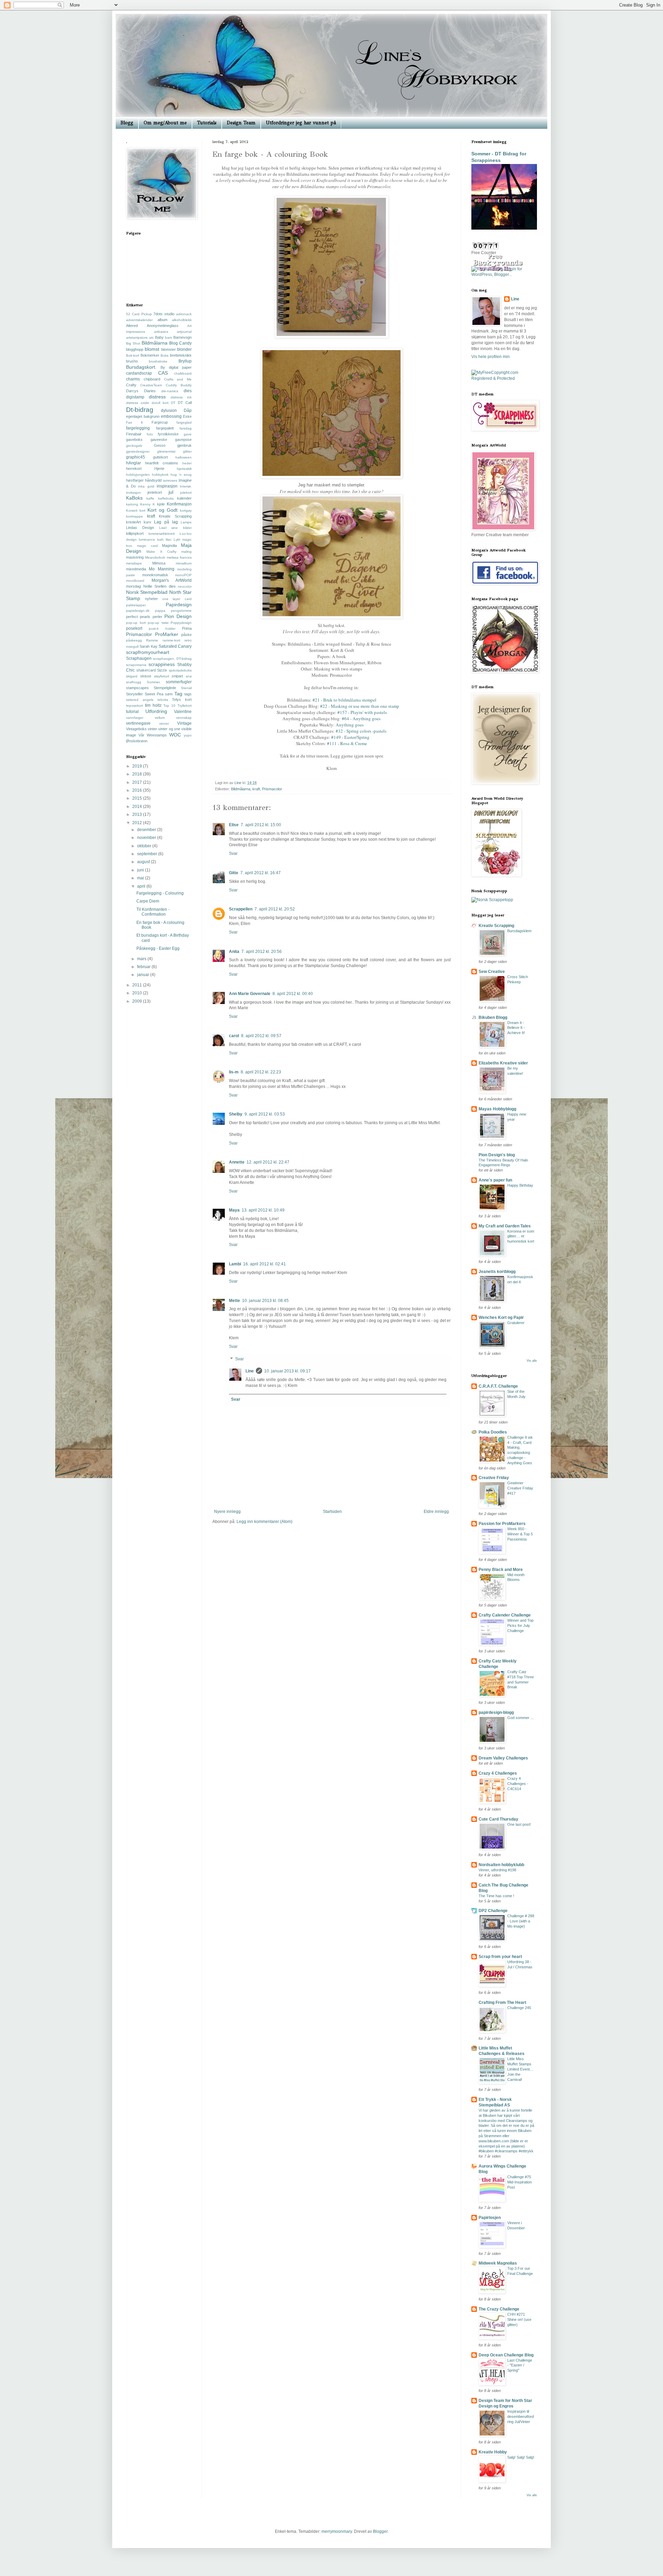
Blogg (127, 123)
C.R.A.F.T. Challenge (498, 1386)
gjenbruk (184, 445)
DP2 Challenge (493, 1911)
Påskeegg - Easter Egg (158, 948)
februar (144, 967)
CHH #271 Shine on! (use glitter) (519, 2319)
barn (169, 337)
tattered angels (140, 700)
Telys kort (182, 700)
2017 (138, 782)
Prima (187, 628)
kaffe (150, 498)
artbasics (161, 332)
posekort (134, 628)
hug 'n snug (181, 475)
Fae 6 (134, 422)
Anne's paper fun (495, 1180)
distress (157, 397)
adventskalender (139, 320)
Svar (233, 853)
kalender (184, 498)
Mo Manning (161, 569)
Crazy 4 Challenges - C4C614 (518, 1784)
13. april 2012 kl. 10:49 (263, 1210)
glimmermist (166, 451)
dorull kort (160, 403)
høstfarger (135, 480)
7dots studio (164, 314)
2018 (138, 774)
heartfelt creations (162, 463)
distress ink (181, 397)
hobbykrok (160, 475)
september (148, 854)
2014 (138, 807)
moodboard (135, 581)
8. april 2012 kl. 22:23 (261, 1072)
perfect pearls (138, 617)
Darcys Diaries (141, 391)
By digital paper (176, 367)
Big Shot (133, 343)
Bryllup (185, 361)
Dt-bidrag (140, 410)
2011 (138, 985)
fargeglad (184, 422)
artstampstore (137, 337)
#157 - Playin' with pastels (362, 712)
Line (238, 783)
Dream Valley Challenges (503, 1758)
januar (144, 975)
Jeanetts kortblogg (497, 1272)
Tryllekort (185, 706)
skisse (146, 676)
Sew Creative (492, 972)
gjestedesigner (138, 451)
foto (150, 434)
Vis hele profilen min (491, 357)
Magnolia (169, 546)
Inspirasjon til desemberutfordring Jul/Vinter (521, 2416)
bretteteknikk (181, 355)
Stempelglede (165, 688)
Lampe (186, 522)
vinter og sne (169, 729)
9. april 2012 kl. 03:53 (265, 1114)
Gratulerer (516, 1323)
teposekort (134, 706)
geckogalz (134, 446)
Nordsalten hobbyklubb (501, 1865)
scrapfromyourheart (148, 652)
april (142, 886)
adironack (184, 314)
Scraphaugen (139, 658)
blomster (169, 349)
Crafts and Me (178, 379)
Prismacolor (272, 789)
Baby (159, 337)
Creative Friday (494, 1478)
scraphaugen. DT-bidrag (172, 659)
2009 (138, 1001)
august (144, 862)
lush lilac (164, 539)
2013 (138, 814)
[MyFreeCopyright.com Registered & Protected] (504, 378)
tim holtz (153, 705)
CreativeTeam (151, 385)
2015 (138, 798)
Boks (165, 355)
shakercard (146, 670)
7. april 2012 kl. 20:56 (262, 952)
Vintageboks (136, 729)
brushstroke (158, 361)
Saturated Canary (175, 646)
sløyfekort (162, 676)
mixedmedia (136, 569)
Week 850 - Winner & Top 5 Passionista (520, 1534)
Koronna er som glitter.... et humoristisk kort (521, 1236)
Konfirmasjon (179, 504)
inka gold (146, 486)
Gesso (160, 445)
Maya (234, 1210)
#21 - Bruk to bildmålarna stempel (344, 700)
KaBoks (134, 498)
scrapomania (136, 665)
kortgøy (186, 510)
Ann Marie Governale (250, 994)
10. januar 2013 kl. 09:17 (287, 1371)
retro (188, 640)
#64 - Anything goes (361, 718)
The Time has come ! (496, 1896)
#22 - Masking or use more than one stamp (360, 706)
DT (173, 403)
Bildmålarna (241, 789)
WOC (175, 735)
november (147, 838)
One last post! (519, 1824)
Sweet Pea (154, 694)
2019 (138, 766)
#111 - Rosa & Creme (347, 743)
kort (142, 510)
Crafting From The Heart (502, 2003)
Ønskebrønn (137, 741)
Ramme (152, 640)
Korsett (132, 510)
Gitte (234, 873)
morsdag (133, 586)
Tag (178, 694)
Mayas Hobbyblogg (497, 1109)
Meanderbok (155, 557)
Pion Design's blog (497, 1155)
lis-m (234, 1072)
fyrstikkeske (168, 434)
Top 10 (169, 706)
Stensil (186, 688)
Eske (187, 416)
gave (188, 434)
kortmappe (134, 516)
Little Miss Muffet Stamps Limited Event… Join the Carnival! (520, 2069)
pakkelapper (136, 605)
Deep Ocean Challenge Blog (506, 2355)
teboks (163, 700)
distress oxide (138, 403)
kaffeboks (166, 498)
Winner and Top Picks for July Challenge (520, 1625)
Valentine (183, 712)
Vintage (184, 723)
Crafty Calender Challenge (505, 1615)
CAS (163, 373)
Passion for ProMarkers (502, 1524)
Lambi (235, 1264)
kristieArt (133, 522)
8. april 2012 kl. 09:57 (261, 1036)
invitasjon (133, 493)
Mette (234, 1301)
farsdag (186, 428)
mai (141, 878)
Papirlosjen (490, 2218)
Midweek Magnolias (498, 2263)
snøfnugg (134, 682)
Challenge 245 (519, 2008)
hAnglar (133, 463)
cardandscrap (139, 373)
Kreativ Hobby (493, 2452)
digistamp (135, 397)
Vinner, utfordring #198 (497, 1870)
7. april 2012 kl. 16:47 (261, 873)
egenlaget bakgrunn (143, 416)
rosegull (132, 647)
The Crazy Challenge (499, 2309)
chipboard (152, 379)
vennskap (184, 718)
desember (147, 830)
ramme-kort (171, 640)
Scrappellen (241, 909)
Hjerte (159, 469)
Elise (234, 825)
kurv (147, 522)
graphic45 (136, 457)
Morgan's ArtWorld (172, 580)
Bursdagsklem (519, 931)
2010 (138, 993)
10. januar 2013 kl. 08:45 (265, 1301)
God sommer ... (520, 1718)
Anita (234, 952)
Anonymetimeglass (163, 326)
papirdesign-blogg (496, 1712)
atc (152, 337)
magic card (147, 546)
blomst (152, 349)
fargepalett (165, 428)
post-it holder (162, 629)
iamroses (170, 480)
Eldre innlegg (436, 1512)
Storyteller (134, 694)
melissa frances (179, 557)
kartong (132, 504)
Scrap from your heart (500, 1957)
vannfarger (135, 718)
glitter (187, 451)
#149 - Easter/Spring (350, 737)
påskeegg (134, 640)
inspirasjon (167, 486)
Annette (237, 1162)
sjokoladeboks (180, 670)
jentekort (155, 492)
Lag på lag (166, 522)
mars (142, 959)
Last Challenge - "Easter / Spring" (520, 2365)
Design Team (241, 123)
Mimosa (159, 563)
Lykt (177, 539)
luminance (147, 539)
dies (188, 391)
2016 (138, 790)
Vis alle (532, 1361)
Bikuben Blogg (493, 1017)
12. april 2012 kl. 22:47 (268, 1162)
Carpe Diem (148, 901)
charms (133, 379)
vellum (160, 718)
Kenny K (148, 504)
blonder (184, 349)
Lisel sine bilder (176, 528)
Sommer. (154, 682)
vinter (152, 729)
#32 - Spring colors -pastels (361, 731)
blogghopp (135, 349)
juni (141, 870)
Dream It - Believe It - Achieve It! (516, 1028)
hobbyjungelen (138, 475)
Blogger (380, 2531)
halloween (184, 457)
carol (234, 1036)
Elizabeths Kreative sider (503, 1063)
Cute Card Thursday (498, 1819)
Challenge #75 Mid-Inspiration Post (520, 2182)
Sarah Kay (148, 646)
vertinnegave (138, 723)
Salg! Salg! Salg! (521, 2457)
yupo (188, 735)
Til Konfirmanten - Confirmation (153, 912)
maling (186, 552)
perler (157, 617)
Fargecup (160, 422)
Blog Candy (180, 343)
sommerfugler (179, 682)
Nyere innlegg (227, 1512)
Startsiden (332, 1512)
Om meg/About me (165, 123)
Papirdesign (179, 605)
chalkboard (183, 373)
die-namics (170, 391)
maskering (135, 557)
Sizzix (162, 670)
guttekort (160, 457)
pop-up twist (158, 623)
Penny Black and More (501, 1570)
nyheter (151, 599)
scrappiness (162, 664)
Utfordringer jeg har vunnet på (301, 123)
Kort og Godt (162, 510)
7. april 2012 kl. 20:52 (275, 909)
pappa (160, 611)
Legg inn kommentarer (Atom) (265, 1522)
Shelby (236, 1114)
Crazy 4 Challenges (498, 1773)
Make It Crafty (161, 552)
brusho (132, 361)
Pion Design (178, 616)
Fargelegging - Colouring (160, 893)
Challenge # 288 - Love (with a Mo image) (521, 1921)
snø (189, 676)
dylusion (169, 411)
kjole (161, 504)
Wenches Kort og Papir (501, 1318)
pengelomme (181, 611)
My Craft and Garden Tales (505, 1226)
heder (187, 463)
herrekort (134, 469)
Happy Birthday (520, 1185)
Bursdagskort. (141, 367)
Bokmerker (150, 355)
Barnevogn (182, 337)
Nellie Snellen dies (160, 586)
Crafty (131, 385)
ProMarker (167, 634)
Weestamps (157, 735)
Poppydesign (181, 623)
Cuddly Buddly (179, 385)
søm (169, 694)
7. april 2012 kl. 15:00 (261, 825)
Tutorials (207, 123)
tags (188, 694)
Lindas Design (140, 528)
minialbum (184, 563)
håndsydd (153, 480)
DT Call (185, 403)
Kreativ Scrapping (175, 516)
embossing (171, 416)
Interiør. (186, 486)
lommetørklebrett (162, 534)
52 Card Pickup (139, 314)
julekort (186, 493)
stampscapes (137, 688)
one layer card (177, 599)
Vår (141, 735)
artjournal (184, 332)
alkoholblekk (182, 320)
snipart (177, 676)
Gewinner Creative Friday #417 (520, 1488)
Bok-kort (133, 355)
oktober (145, 846)
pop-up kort (136, 623)
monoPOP (183, 575)
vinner (164, 723)
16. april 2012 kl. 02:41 (265, 1264)
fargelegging (138, 428)
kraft (256, 789)
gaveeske (159, 440)
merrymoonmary (337, 2531)
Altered (132, 326)
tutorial (132, 712)
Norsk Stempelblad (147, 592)
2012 (138, 823)
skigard (132, 676)
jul (171, 492)
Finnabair (134, 434)
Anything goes (350, 725)
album (162, 320)
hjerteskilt (184, 469)
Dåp (188, 411)
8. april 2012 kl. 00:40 (293, 994)
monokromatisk (155, 575)
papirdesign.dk (138, 611)
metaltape (134, 563)
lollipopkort (135, 533)
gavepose (183, 440)
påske (186, 635)
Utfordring (156, 711)
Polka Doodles (493, 1432)
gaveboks (134, 440)
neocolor (185, 586)
